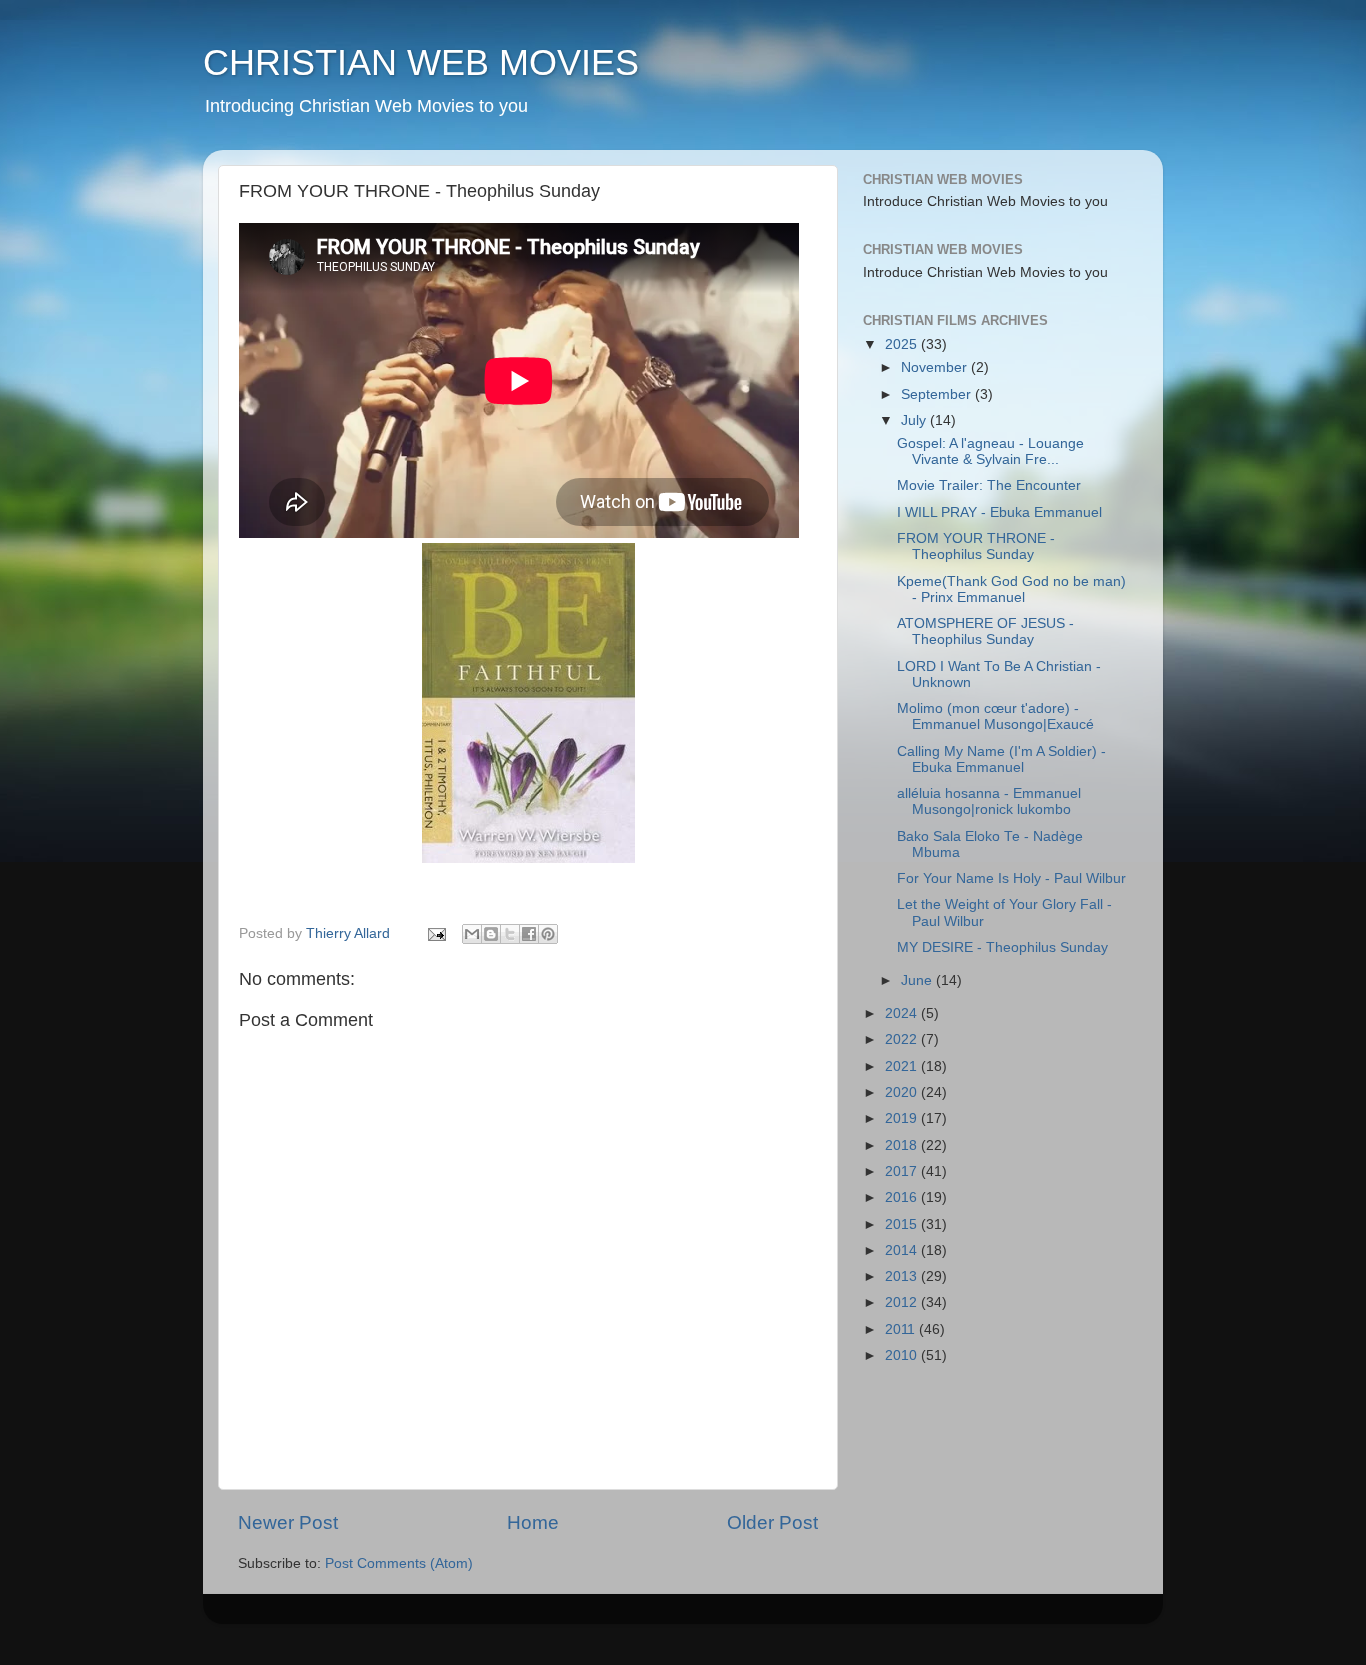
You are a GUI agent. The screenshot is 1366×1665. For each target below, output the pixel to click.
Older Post (772, 1522)
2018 (903, 1145)
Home (533, 1522)
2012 (903, 1302)
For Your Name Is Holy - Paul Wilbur (1011, 878)
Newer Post (288, 1522)
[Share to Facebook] (529, 934)
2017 (903, 1171)
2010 (903, 1355)
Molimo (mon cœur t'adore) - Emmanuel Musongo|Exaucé (995, 716)
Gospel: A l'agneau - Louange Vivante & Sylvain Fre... (990, 451)
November (936, 367)
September (938, 394)
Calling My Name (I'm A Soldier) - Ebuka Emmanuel (1001, 759)
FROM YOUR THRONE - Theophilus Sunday (976, 546)
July (915, 420)
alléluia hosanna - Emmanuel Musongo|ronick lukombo (989, 801)
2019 (903, 1118)
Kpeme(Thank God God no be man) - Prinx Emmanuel (1011, 589)
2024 (903, 1013)
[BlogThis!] (491, 934)
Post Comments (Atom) (399, 1563)
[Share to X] (510, 934)
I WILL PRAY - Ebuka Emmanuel (999, 512)
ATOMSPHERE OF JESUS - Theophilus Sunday (985, 631)
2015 (903, 1224)
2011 (902, 1329)
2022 (903, 1039)
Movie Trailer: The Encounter (989, 485)
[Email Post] (435, 933)
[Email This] (472, 934)
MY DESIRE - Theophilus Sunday (1002, 947)
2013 (903, 1276)
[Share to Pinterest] (548, 934)
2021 (903, 1066)
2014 (903, 1250)
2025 (903, 344)
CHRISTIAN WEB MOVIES (421, 62)
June (918, 980)
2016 (903, 1197)
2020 (903, 1092)
